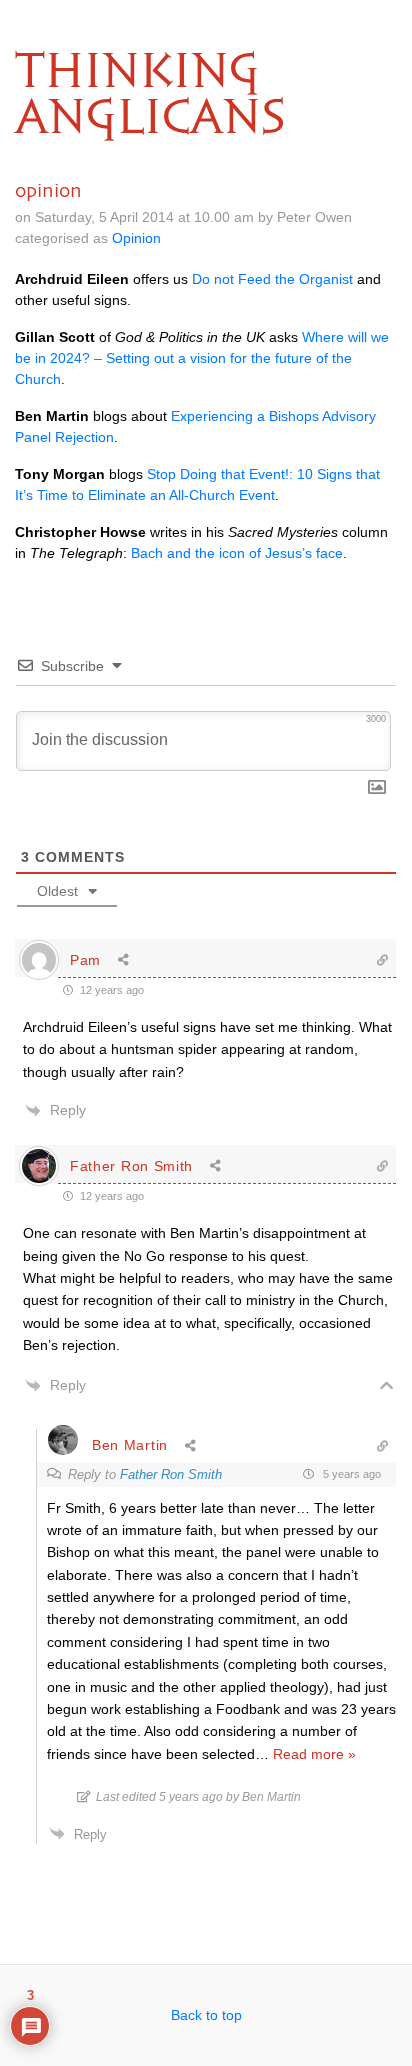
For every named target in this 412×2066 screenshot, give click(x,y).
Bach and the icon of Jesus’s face (237, 553)
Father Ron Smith (131, 1166)
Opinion (136, 238)
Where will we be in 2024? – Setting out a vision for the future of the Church (202, 358)
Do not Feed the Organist (272, 279)
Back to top (206, 2015)
